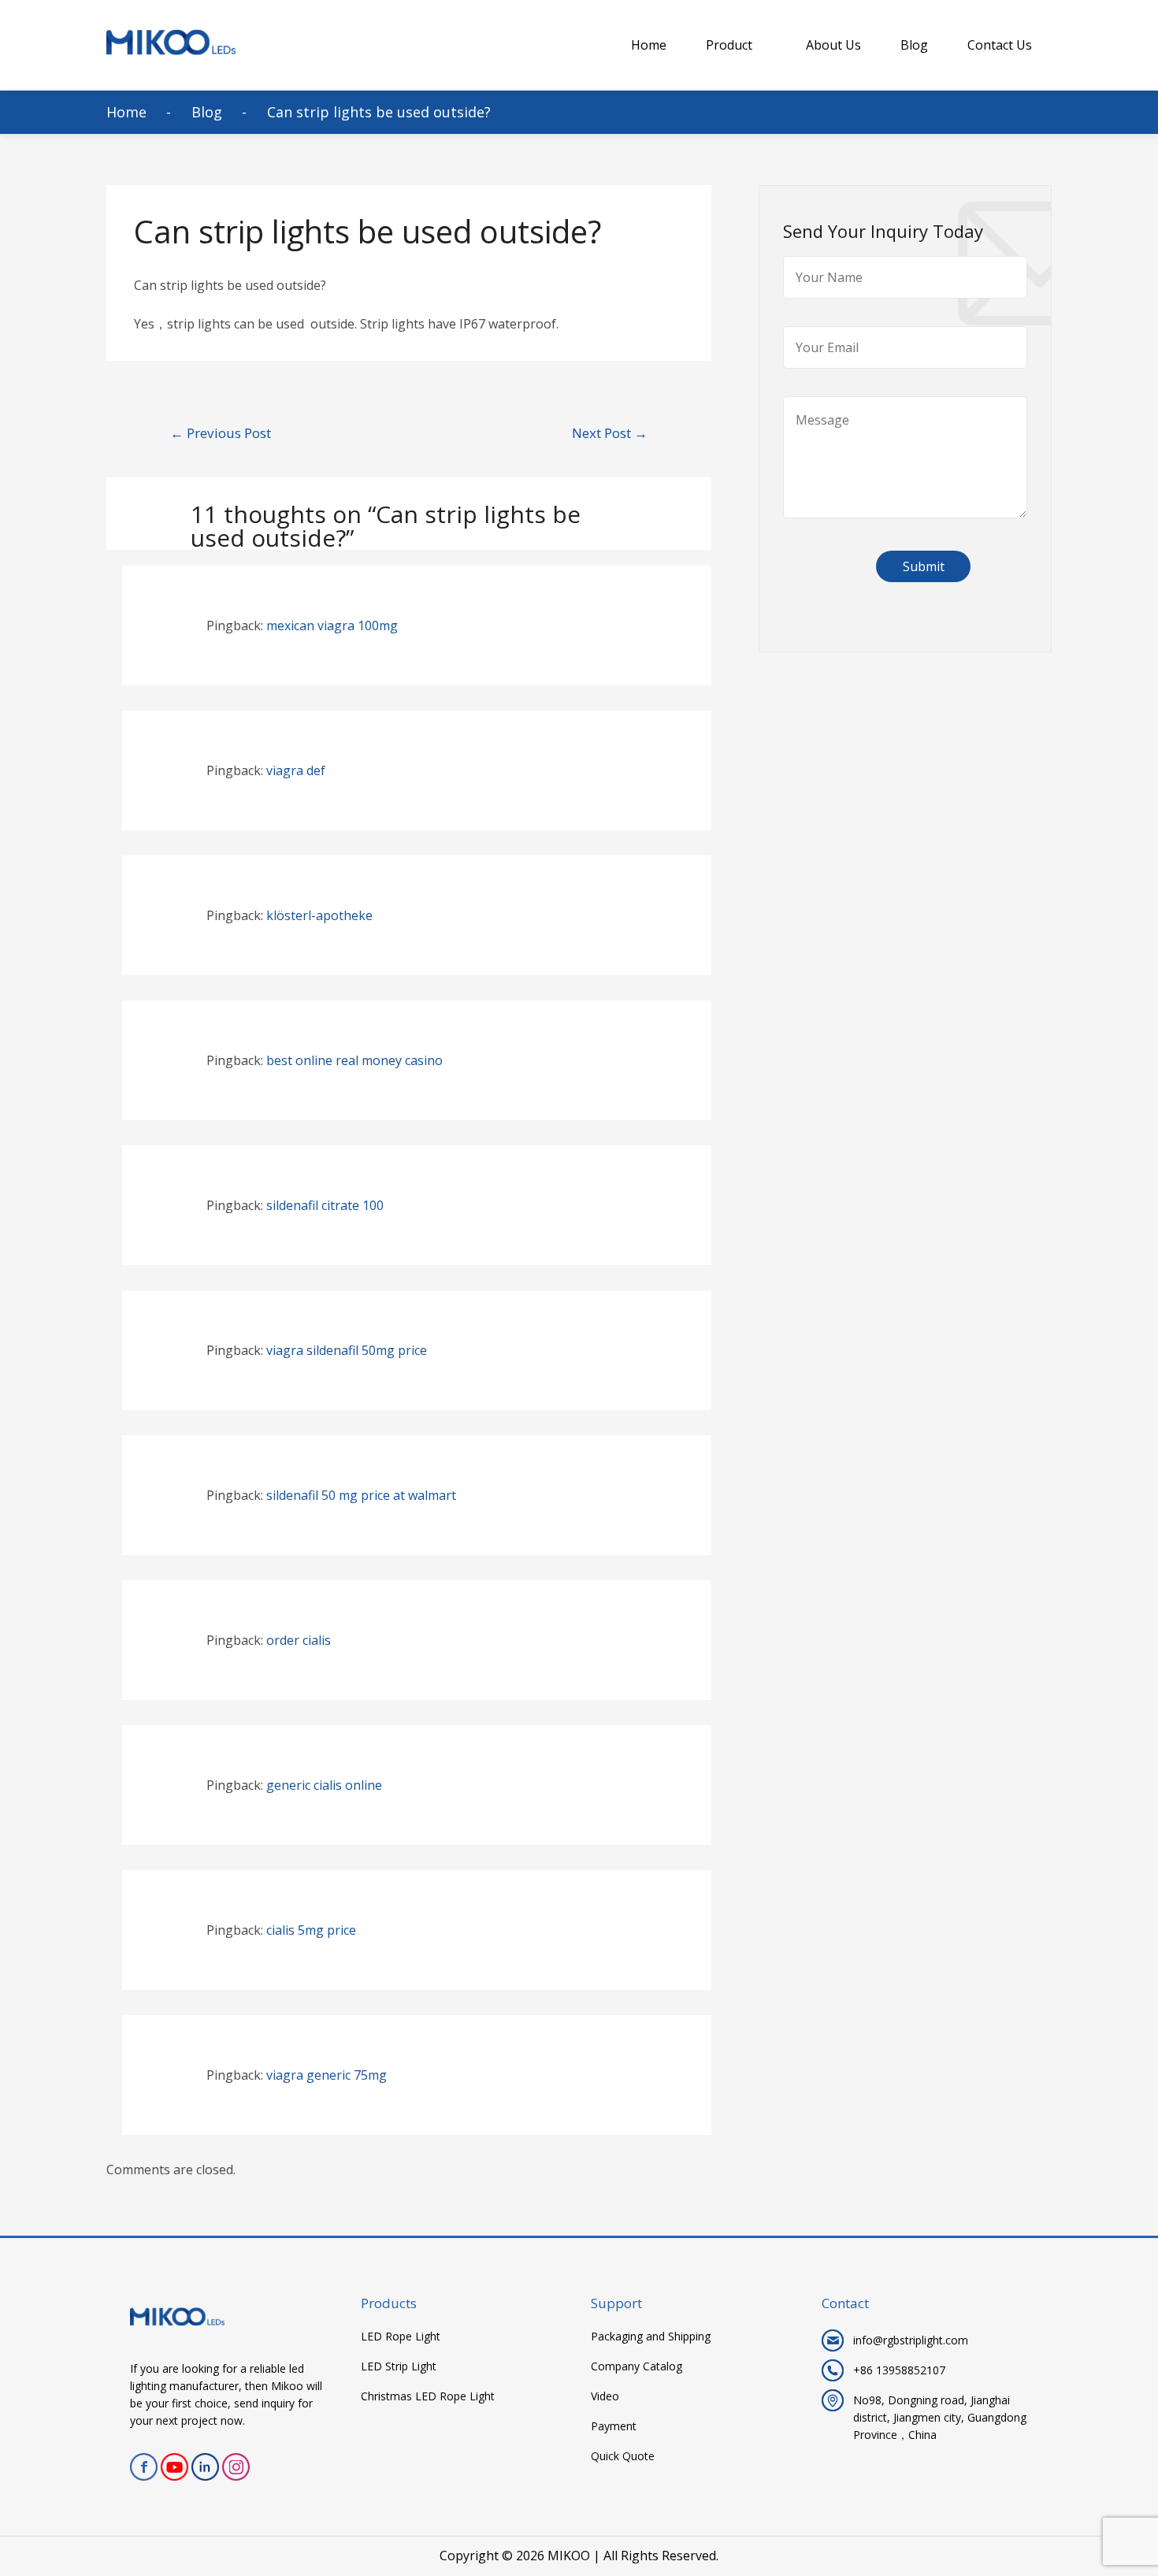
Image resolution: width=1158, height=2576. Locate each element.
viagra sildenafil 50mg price (347, 1350)
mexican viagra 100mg (332, 625)
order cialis (299, 1640)
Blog (914, 45)
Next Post (610, 433)
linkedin (205, 2467)
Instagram (236, 2467)
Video (605, 2396)
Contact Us (1000, 45)
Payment (614, 2426)
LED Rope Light (401, 2337)
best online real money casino (354, 1060)
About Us (833, 45)
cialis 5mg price (311, 1930)
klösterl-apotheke (319, 915)
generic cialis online (324, 1785)
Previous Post (221, 433)
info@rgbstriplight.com (911, 2340)
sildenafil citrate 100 (325, 1205)
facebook (144, 2467)
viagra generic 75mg (327, 2075)
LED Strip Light (399, 2366)
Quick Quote (623, 2456)
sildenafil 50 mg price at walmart (361, 1495)
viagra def (296, 770)
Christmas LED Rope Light (428, 2396)
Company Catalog (637, 2366)
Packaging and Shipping (651, 2337)
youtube (174, 2467)
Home (649, 45)
